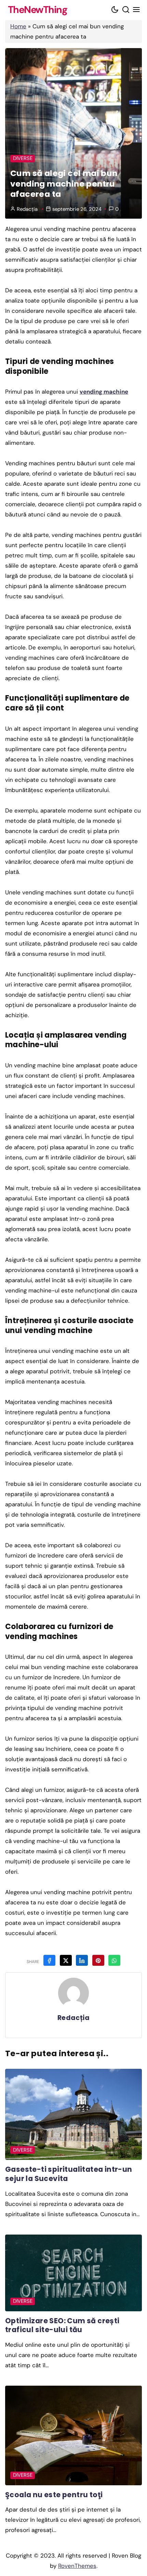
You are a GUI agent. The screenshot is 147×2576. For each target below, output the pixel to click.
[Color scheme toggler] (115, 10)
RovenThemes (77, 2566)
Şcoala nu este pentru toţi (54, 2495)
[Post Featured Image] (73, 2114)
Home (18, 26)
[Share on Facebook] (49, 1960)
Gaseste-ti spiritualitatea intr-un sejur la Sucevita (69, 2174)
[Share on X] (66, 1960)
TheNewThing (38, 10)
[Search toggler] (126, 10)
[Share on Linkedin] (82, 1960)
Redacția (27, 209)
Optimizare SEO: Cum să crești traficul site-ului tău (62, 2325)
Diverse (23, 158)
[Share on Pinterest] (98, 1960)
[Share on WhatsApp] (114, 1960)
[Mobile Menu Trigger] (137, 10)
